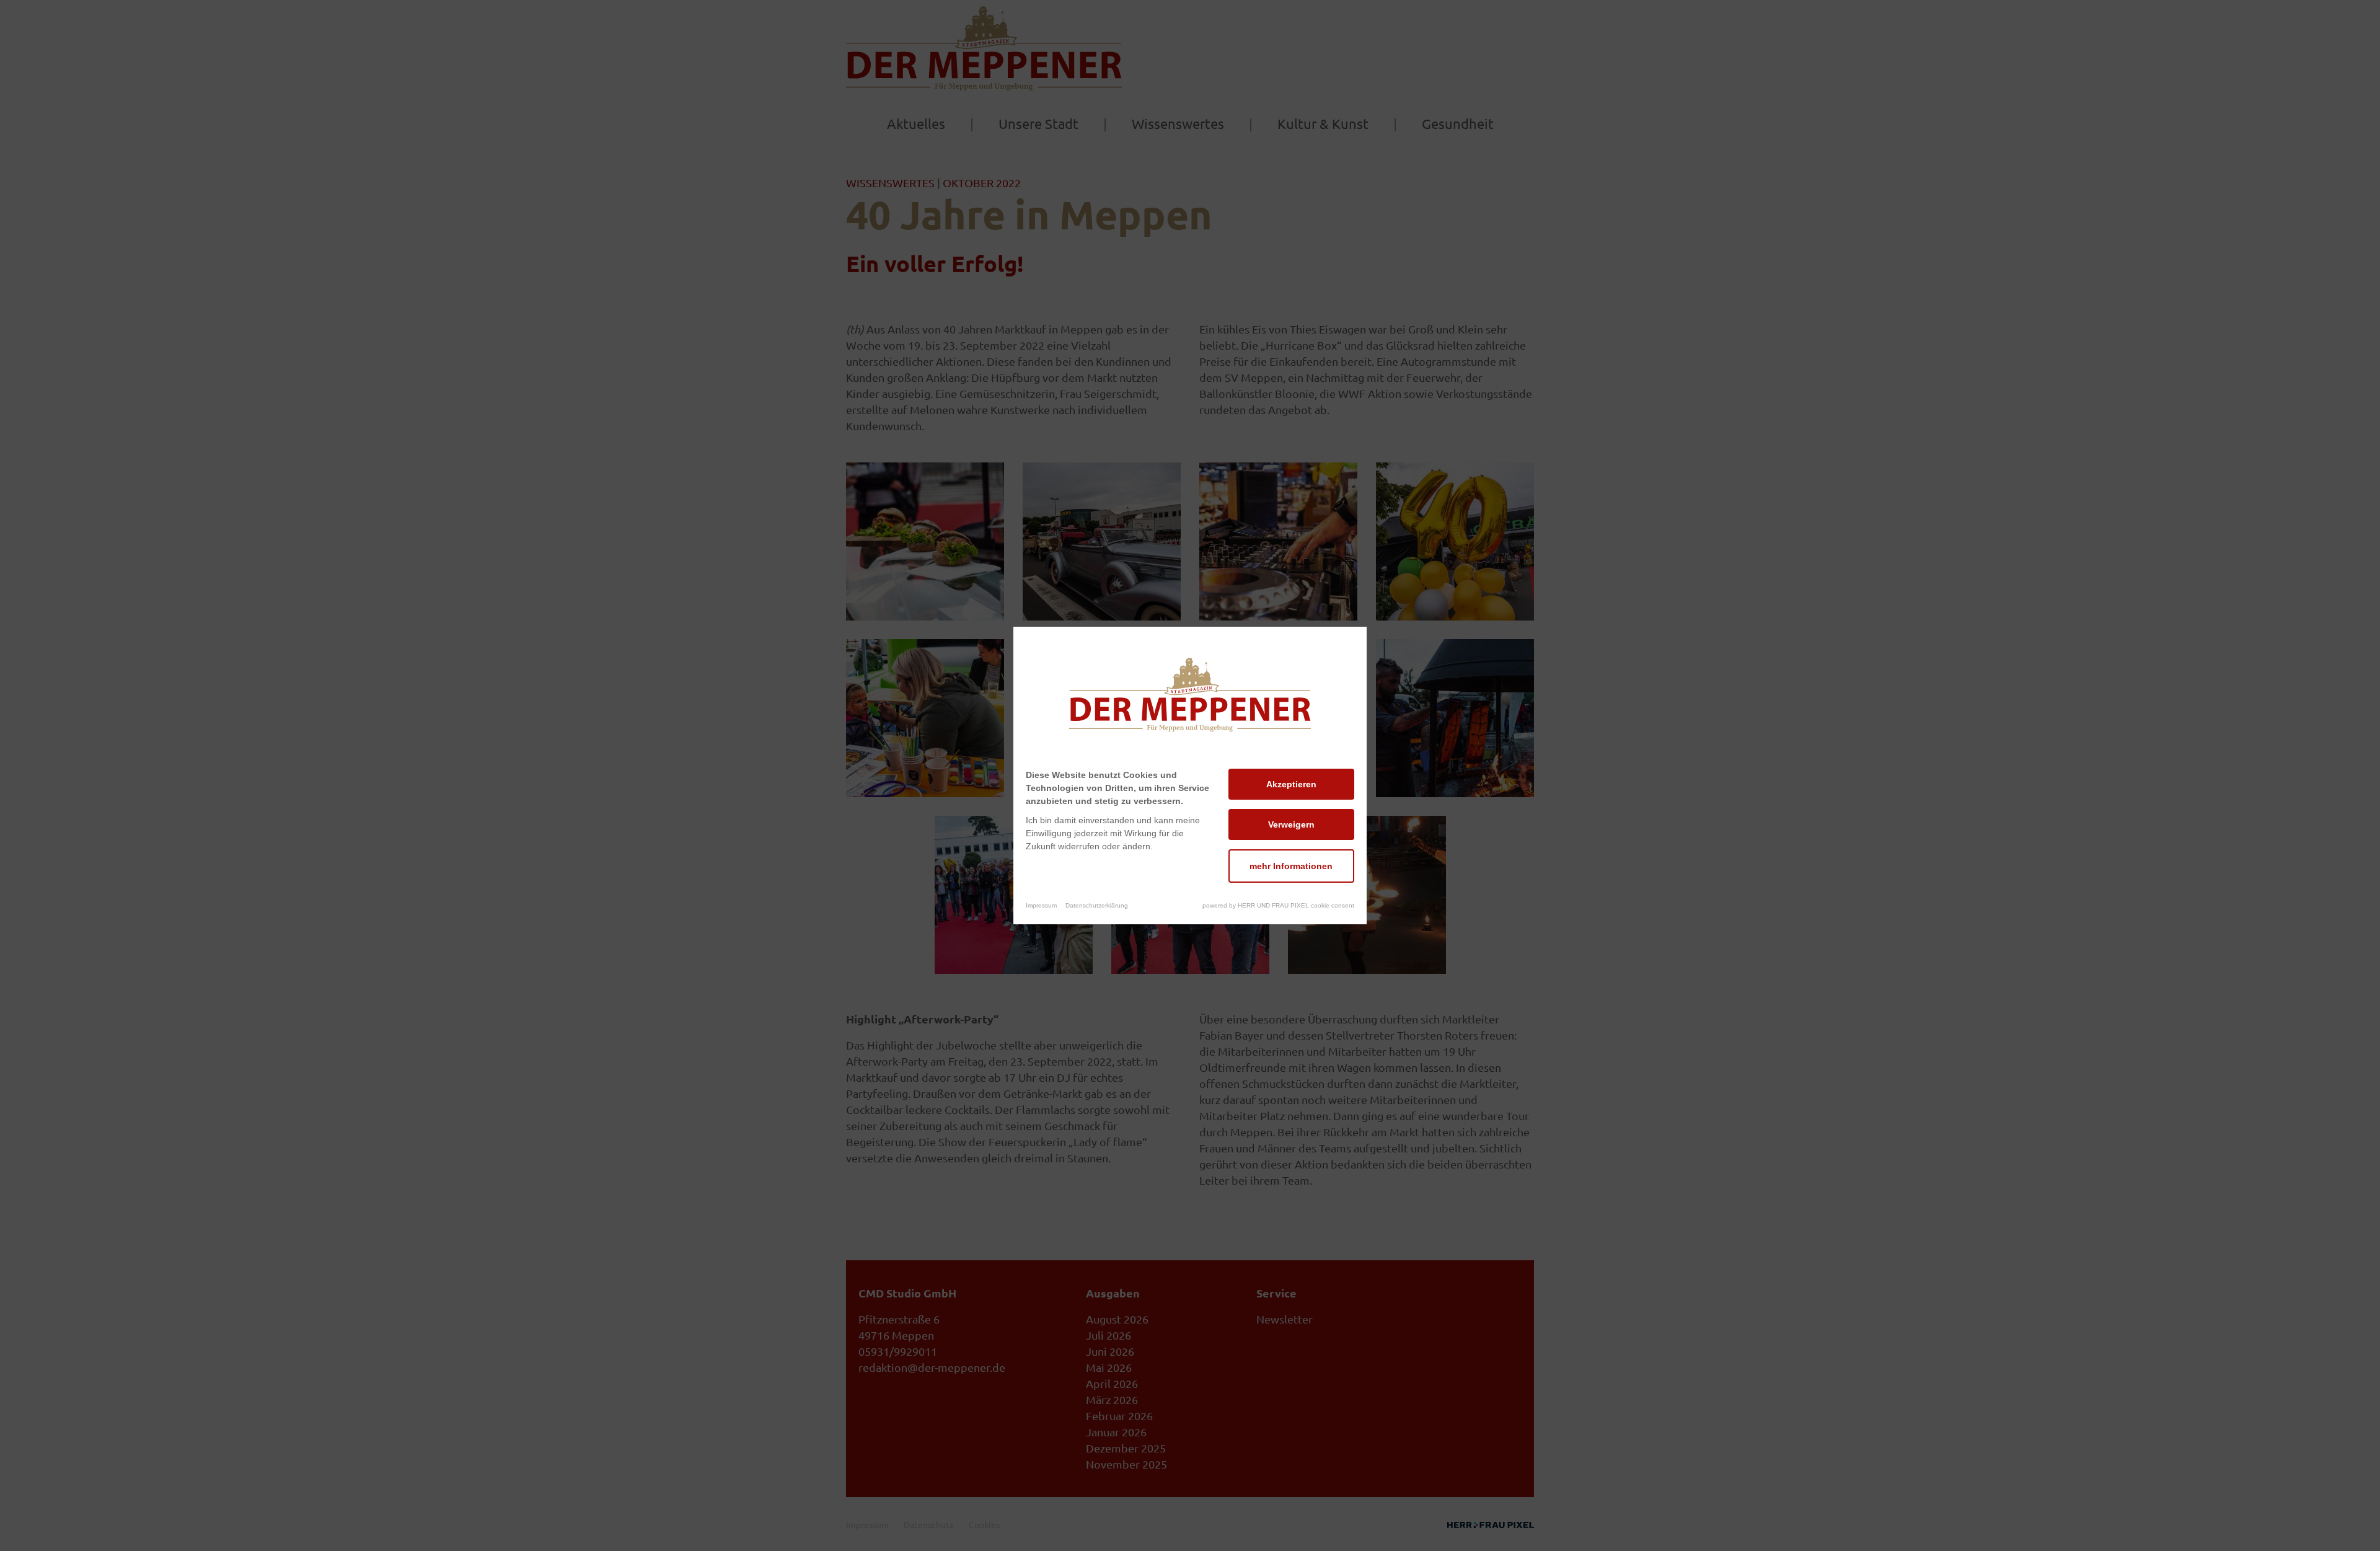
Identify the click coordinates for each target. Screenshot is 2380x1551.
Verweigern (1291, 824)
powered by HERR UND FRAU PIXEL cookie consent (1278, 905)
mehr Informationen (1291, 866)
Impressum (1041, 905)
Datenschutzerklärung (1097, 905)
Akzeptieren (1291, 784)
